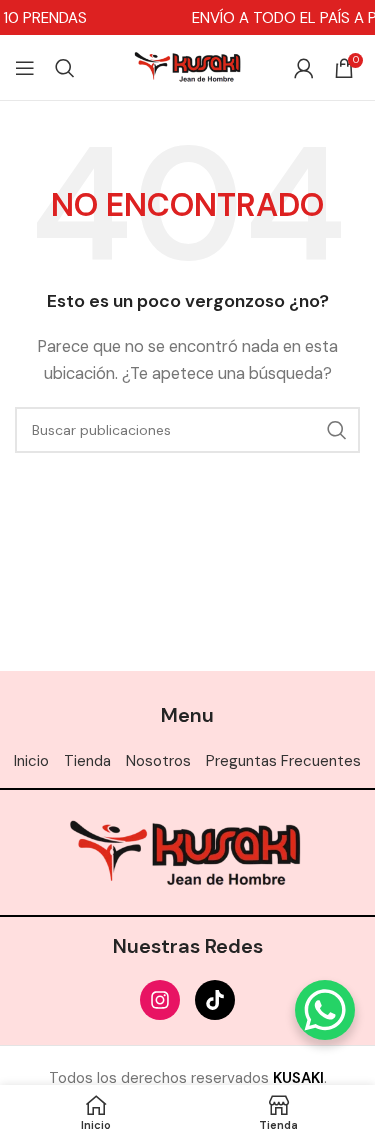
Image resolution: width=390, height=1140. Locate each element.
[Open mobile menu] (25, 68)
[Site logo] (188, 66)
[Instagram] (160, 1000)
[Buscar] (65, 68)
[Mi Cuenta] (304, 68)
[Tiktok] (215, 1000)
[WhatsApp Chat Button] (325, 1010)
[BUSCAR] (337, 430)
